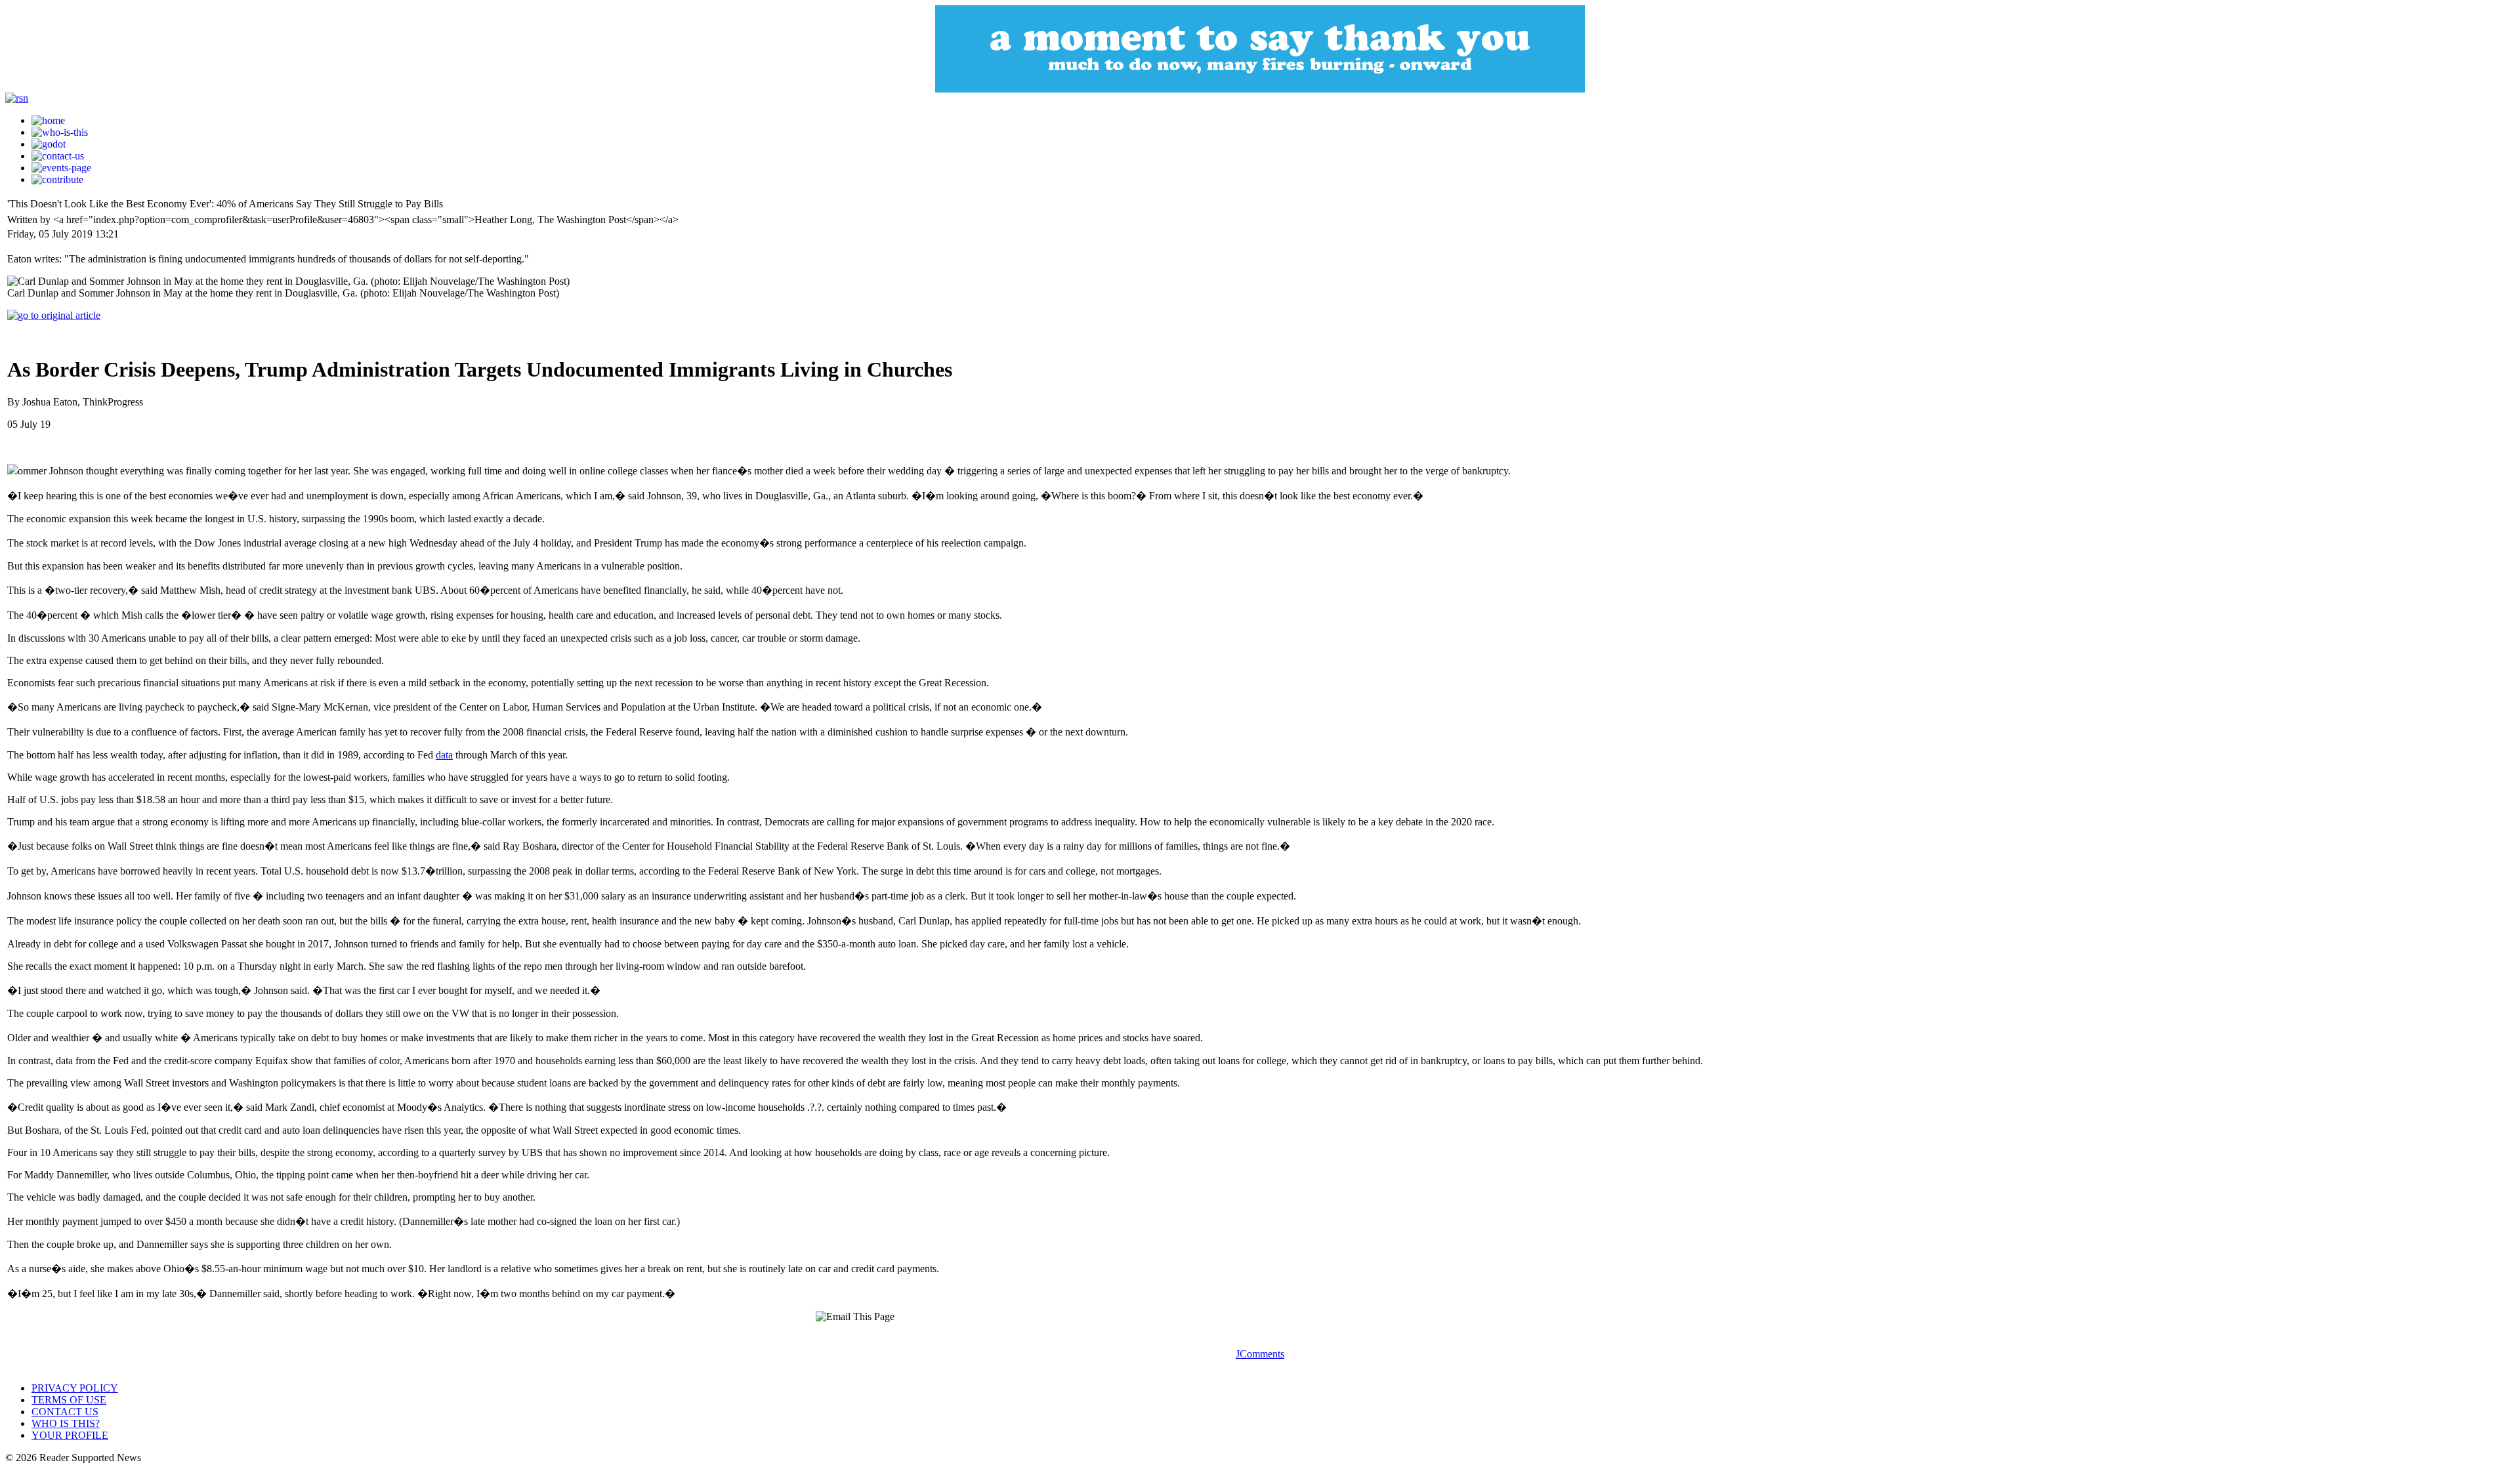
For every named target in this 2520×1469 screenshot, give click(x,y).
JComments (1260, 1354)
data (444, 755)
